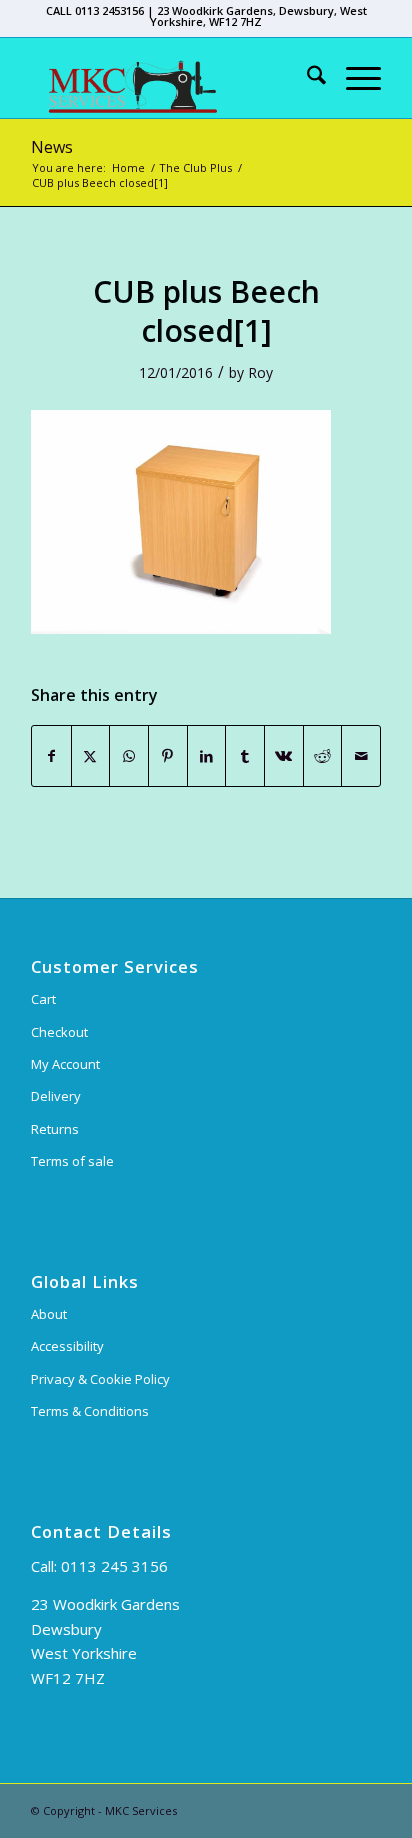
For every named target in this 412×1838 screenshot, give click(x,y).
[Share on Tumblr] (245, 756)
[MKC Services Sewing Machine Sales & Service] (171, 78)
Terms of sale (72, 1161)
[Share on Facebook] (51, 756)
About (49, 1314)
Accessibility (67, 1346)
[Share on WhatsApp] (129, 756)
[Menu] (353, 78)
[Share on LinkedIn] (207, 756)
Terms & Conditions (90, 1411)
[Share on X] (91, 756)
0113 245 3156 (114, 1566)
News (52, 147)
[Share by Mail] (361, 756)
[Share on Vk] (284, 756)
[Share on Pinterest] (168, 756)
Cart (43, 999)
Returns (55, 1129)
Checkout (59, 1032)
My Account (65, 1064)
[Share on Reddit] (323, 756)
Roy (260, 372)
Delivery (56, 1096)
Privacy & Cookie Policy (100, 1379)
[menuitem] (306, 78)
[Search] (306, 78)
